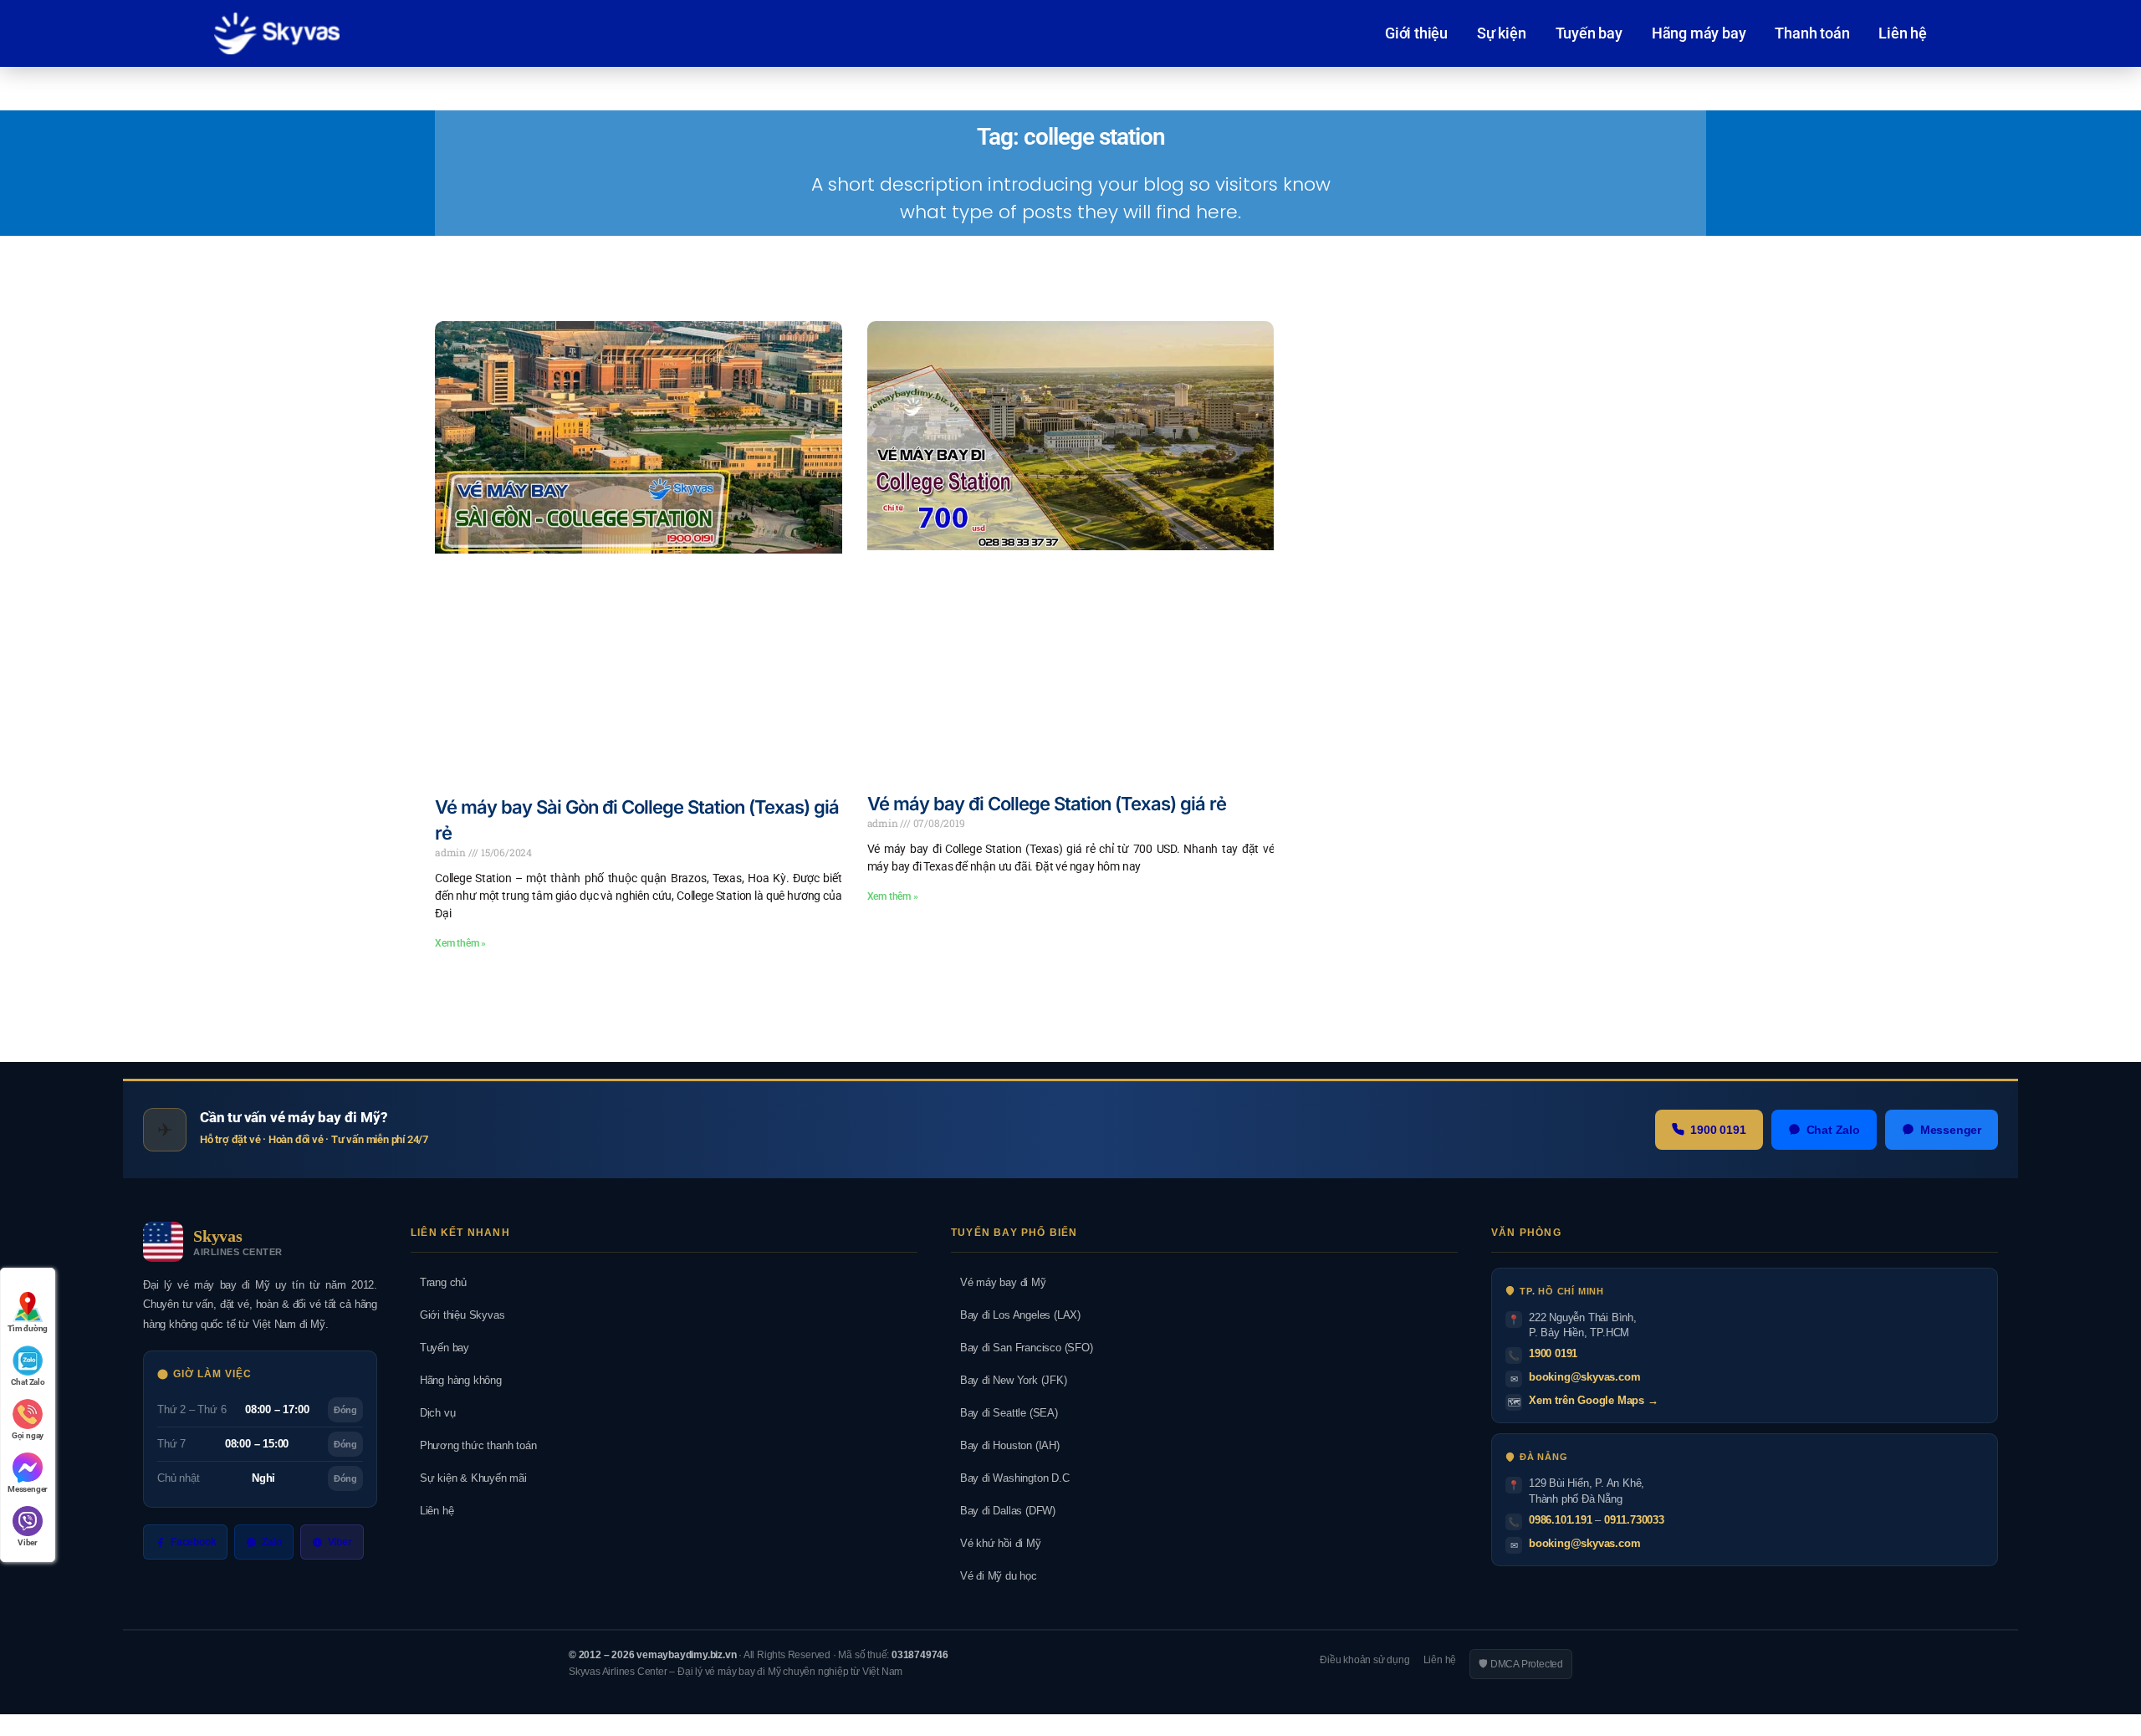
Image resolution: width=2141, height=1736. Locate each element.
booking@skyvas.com (1584, 1377)
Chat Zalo (1833, 1130)
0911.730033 (1634, 1520)
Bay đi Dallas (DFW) (1003, 1511)
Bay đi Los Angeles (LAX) (1016, 1315)
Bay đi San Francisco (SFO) (1022, 1348)
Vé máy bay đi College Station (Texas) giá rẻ (1047, 804)
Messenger (1951, 1130)
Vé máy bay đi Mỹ (999, 1282)
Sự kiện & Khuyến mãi (469, 1478)
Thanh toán (1812, 33)
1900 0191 (1718, 1130)
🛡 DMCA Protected (1521, 1664)
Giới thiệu (1416, 33)
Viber (340, 1542)
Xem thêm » (460, 943)
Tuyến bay (1589, 33)
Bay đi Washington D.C (1010, 1478)
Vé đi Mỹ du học (994, 1576)
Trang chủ (439, 1282)
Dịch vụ (433, 1413)
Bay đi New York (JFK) (1009, 1380)
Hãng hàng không (456, 1380)
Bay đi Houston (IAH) (1005, 1445)
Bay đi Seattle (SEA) (1004, 1413)
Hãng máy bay (1699, 33)
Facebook (193, 1542)
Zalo (271, 1542)
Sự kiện (1502, 33)
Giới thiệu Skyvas (457, 1315)
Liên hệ (1903, 33)
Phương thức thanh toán (473, 1445)
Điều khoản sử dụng (1364, 1660)
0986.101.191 (1561, 1520)
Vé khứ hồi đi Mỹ (996, 1543)
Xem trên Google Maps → (1594, 1400)
